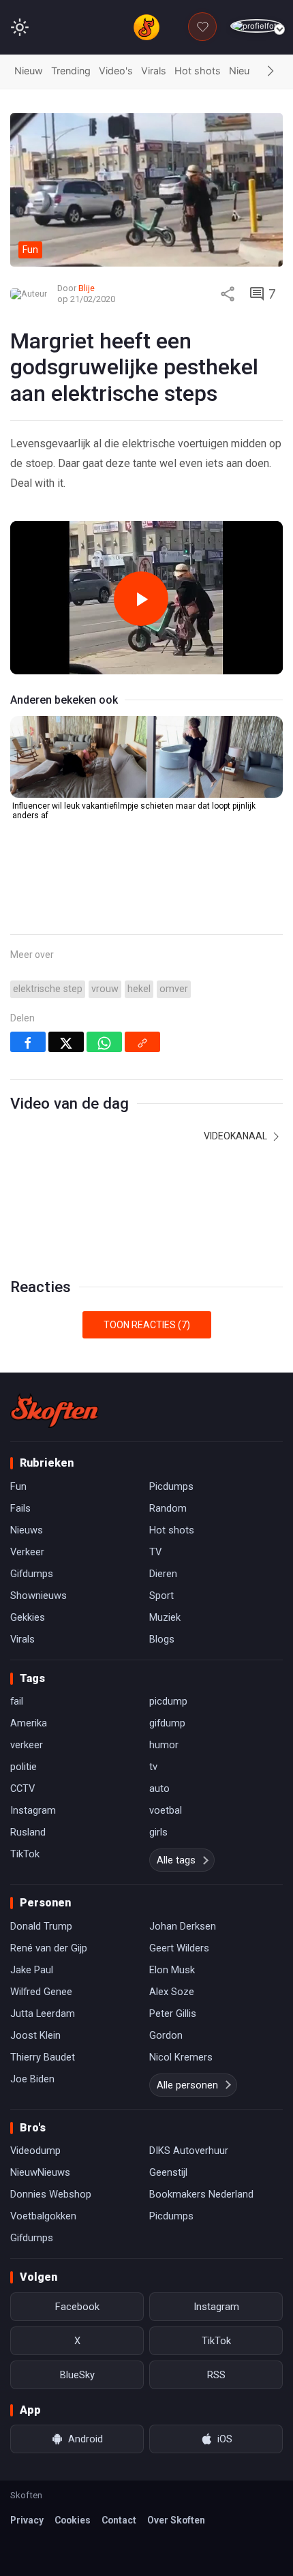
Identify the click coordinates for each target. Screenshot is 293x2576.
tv (153, 1767)
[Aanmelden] (257, 26)
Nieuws (246, 71)
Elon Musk (172, 1970)
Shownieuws (38, 1596)
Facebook (77, 2307)
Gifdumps (32, 1574)
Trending (71, 71)
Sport (161, 1596)
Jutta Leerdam (43, 2013)
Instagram (33, 1810)
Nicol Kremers (181, 2057)
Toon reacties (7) (147, 1325)
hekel (139, 989)
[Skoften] (55, 1411)
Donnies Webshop (51, 2194)
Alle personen (187, 2085)
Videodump (35, 2151)
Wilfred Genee (41, 1992)
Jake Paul (32, 1970)
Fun (18, 1486)
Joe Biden (32, 2079)
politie (24, 1767)
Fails (20, 1508)
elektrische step (48, 989)
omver (174, 989)
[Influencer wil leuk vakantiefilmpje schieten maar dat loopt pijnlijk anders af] (146, 757)
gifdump (167, 1723)
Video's (116, 71)
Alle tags (176, 1860)
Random (168, 1508)
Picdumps (171, 1486)
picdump (168, 1701)
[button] (271, 72)
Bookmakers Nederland (201, 2194)
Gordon (166, 2035)
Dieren (163, 1574)
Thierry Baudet (43, 2057)
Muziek (165, 1617)
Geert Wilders (179, 1948)
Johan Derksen (183, 1926)
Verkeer (27, 1552)
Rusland (28, 1832)
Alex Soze (172, 1992)
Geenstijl (168, 2172)
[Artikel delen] (228, 294)
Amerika (29, 1723)
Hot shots (198, 71)
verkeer (27, 1745)
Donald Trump (41, 1926)
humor (164, 1745)
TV (155, 1552)
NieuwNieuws (40, 2172)
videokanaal (236, 1136)
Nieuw (29, 71)
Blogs (162, 1639)
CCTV (22, 1788)
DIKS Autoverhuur (189, 2151)
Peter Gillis (173, 2013)
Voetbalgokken (43, 2216)
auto (159, 1788)
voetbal (166, 1810)
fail (17, 1701)
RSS (216, 2375)
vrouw (105, 989)
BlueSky (77, 2375)
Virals (154, 71)
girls (158, 1832)
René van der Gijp (49, 1948)
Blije (87, 288)
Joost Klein (35, 2035)
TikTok (25, 1854)
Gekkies (28, 1617)
